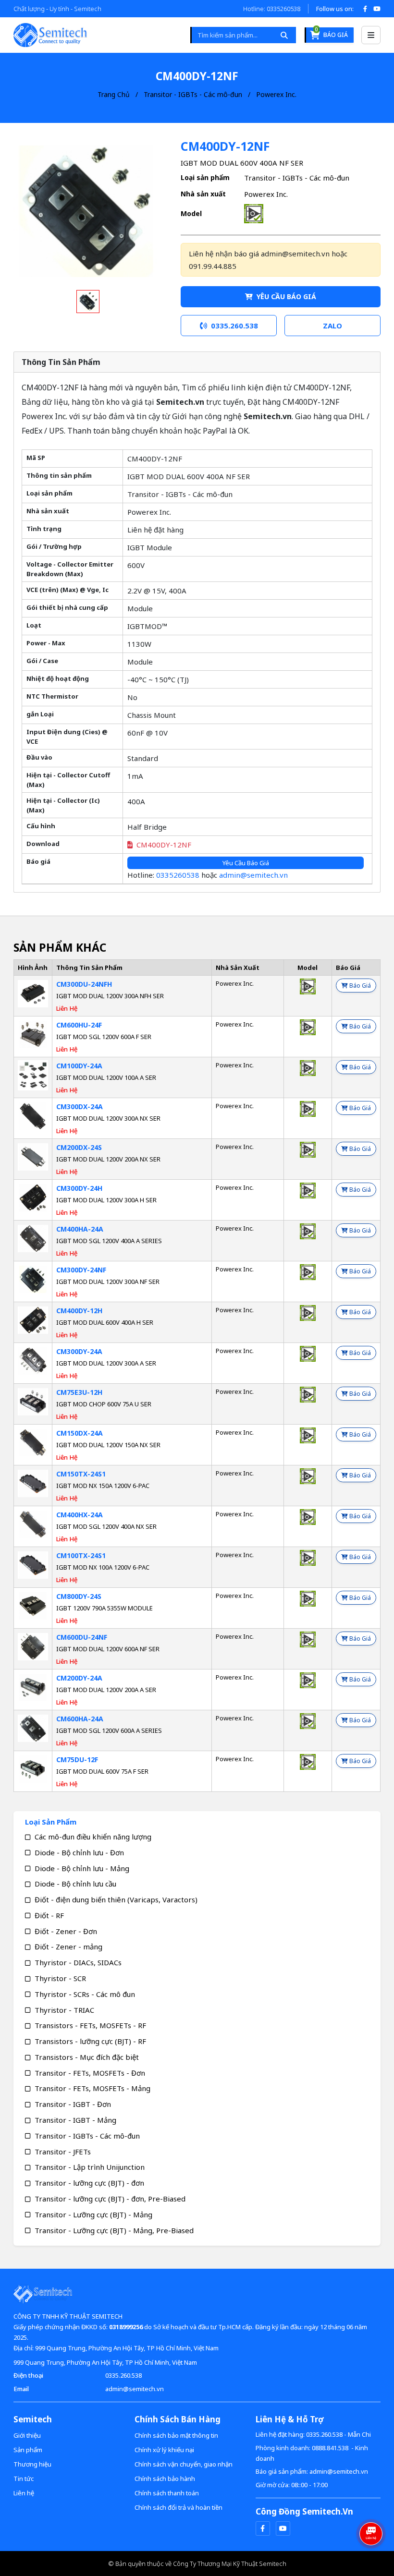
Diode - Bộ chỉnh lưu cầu (75, 1884)
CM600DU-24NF (82, 1637)
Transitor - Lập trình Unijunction (90, 2167)
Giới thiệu (27, 2435)
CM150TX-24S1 (81, 1474)
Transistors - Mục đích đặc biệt (87, 2057)
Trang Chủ (114, 94)
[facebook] (263, 2528)
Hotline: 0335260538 (272, 9)
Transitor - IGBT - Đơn (73, 2104)
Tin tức (24, 2479)
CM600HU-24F (79, 1025)
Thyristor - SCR (60, 1978)
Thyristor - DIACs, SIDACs (78, 1962)
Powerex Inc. (276, 94)
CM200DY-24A (79, 1678)
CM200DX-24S (79, 1147)
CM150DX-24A (80, 1433)
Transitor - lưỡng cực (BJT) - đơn (89, 2183)
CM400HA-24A (80, 1229)
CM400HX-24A (80, 1515)
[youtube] (283, 2528)
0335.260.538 (123, 2375)
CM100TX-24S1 (81, 1555)
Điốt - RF (49, 1915)
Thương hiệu (32, 2464)
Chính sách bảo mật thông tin (176, 2435)
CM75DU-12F (77, 1760)
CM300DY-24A (79, 1351)
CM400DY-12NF (164, 845)
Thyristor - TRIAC (64, 2010)
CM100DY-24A (79, 1066)
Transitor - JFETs (63, 2152)
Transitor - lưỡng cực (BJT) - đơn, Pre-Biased (110, 2199)
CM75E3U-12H (79, 1392)
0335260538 (178, 875)
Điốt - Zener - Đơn (66, 1931)
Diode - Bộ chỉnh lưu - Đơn (79, 1852)
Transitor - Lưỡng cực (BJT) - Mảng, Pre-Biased (114, 2230)
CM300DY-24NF (81, 1270)
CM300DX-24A (80, 1107)
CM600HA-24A (80, 1719)
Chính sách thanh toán (167, 2493)
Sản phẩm (28, 2450)
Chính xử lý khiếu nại (164, 2450)
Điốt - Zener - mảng (68, 1947)
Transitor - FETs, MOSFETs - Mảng (92, 2088)
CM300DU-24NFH (84, 984)
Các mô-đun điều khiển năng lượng (93, 1837)
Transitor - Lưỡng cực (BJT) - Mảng (93, 2214)
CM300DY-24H (79, 1188)
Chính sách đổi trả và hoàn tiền (179, 2507)
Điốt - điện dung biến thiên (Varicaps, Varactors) (116, 1899)
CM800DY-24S (79, 1596)
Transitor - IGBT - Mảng (75, 2120)
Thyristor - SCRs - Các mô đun (85, 1994)
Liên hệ (24, 2493)
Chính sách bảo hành (165, 2479)
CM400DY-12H (79, 1311)
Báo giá (331, 33)
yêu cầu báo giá (285, 296)
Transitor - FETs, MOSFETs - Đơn (90, 2073)
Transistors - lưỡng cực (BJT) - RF (90, 2041)
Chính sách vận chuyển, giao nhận (184, 2464)
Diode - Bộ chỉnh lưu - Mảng (82, 1868)
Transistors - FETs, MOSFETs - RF (90, 2025)
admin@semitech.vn (253, 875)
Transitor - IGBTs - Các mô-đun (193, 94)
